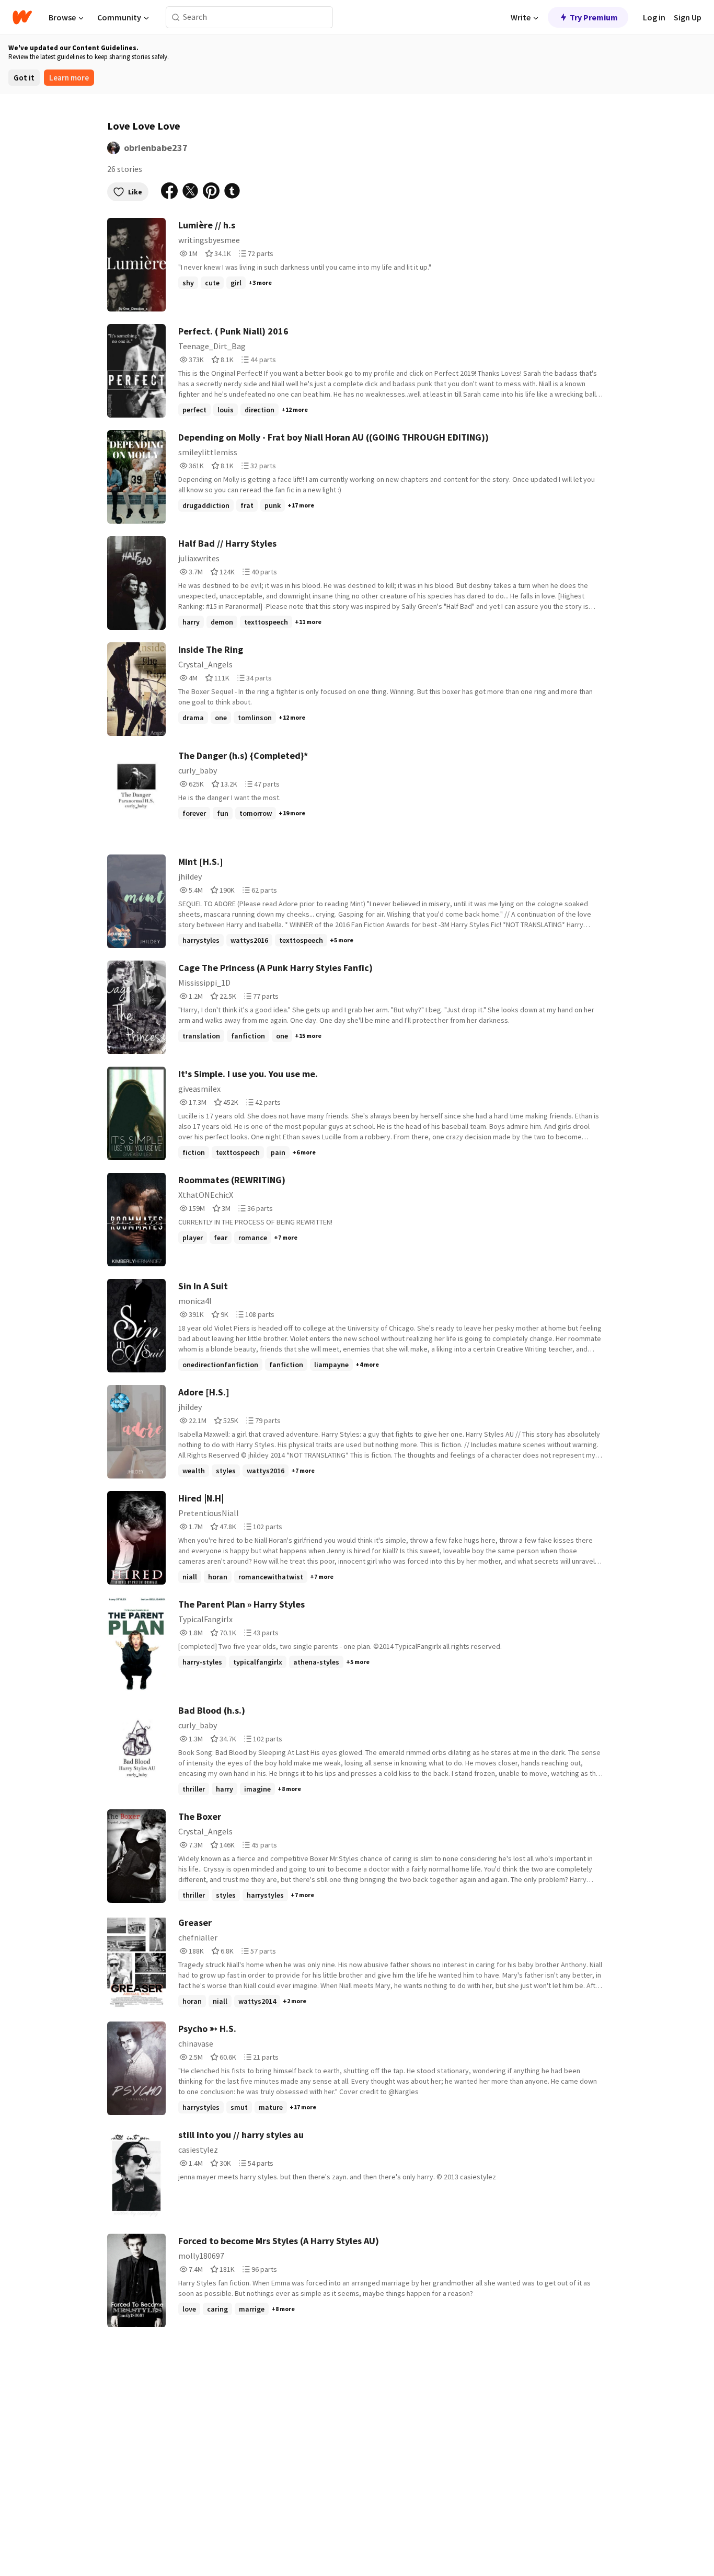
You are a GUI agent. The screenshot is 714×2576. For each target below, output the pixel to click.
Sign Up (688, 17)
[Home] (22, 17)
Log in (654, 17)
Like (135, 192)
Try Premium (594, 17)
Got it (24, 78)
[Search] (176, 18)
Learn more (69, 78)
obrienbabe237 (156, 148)
